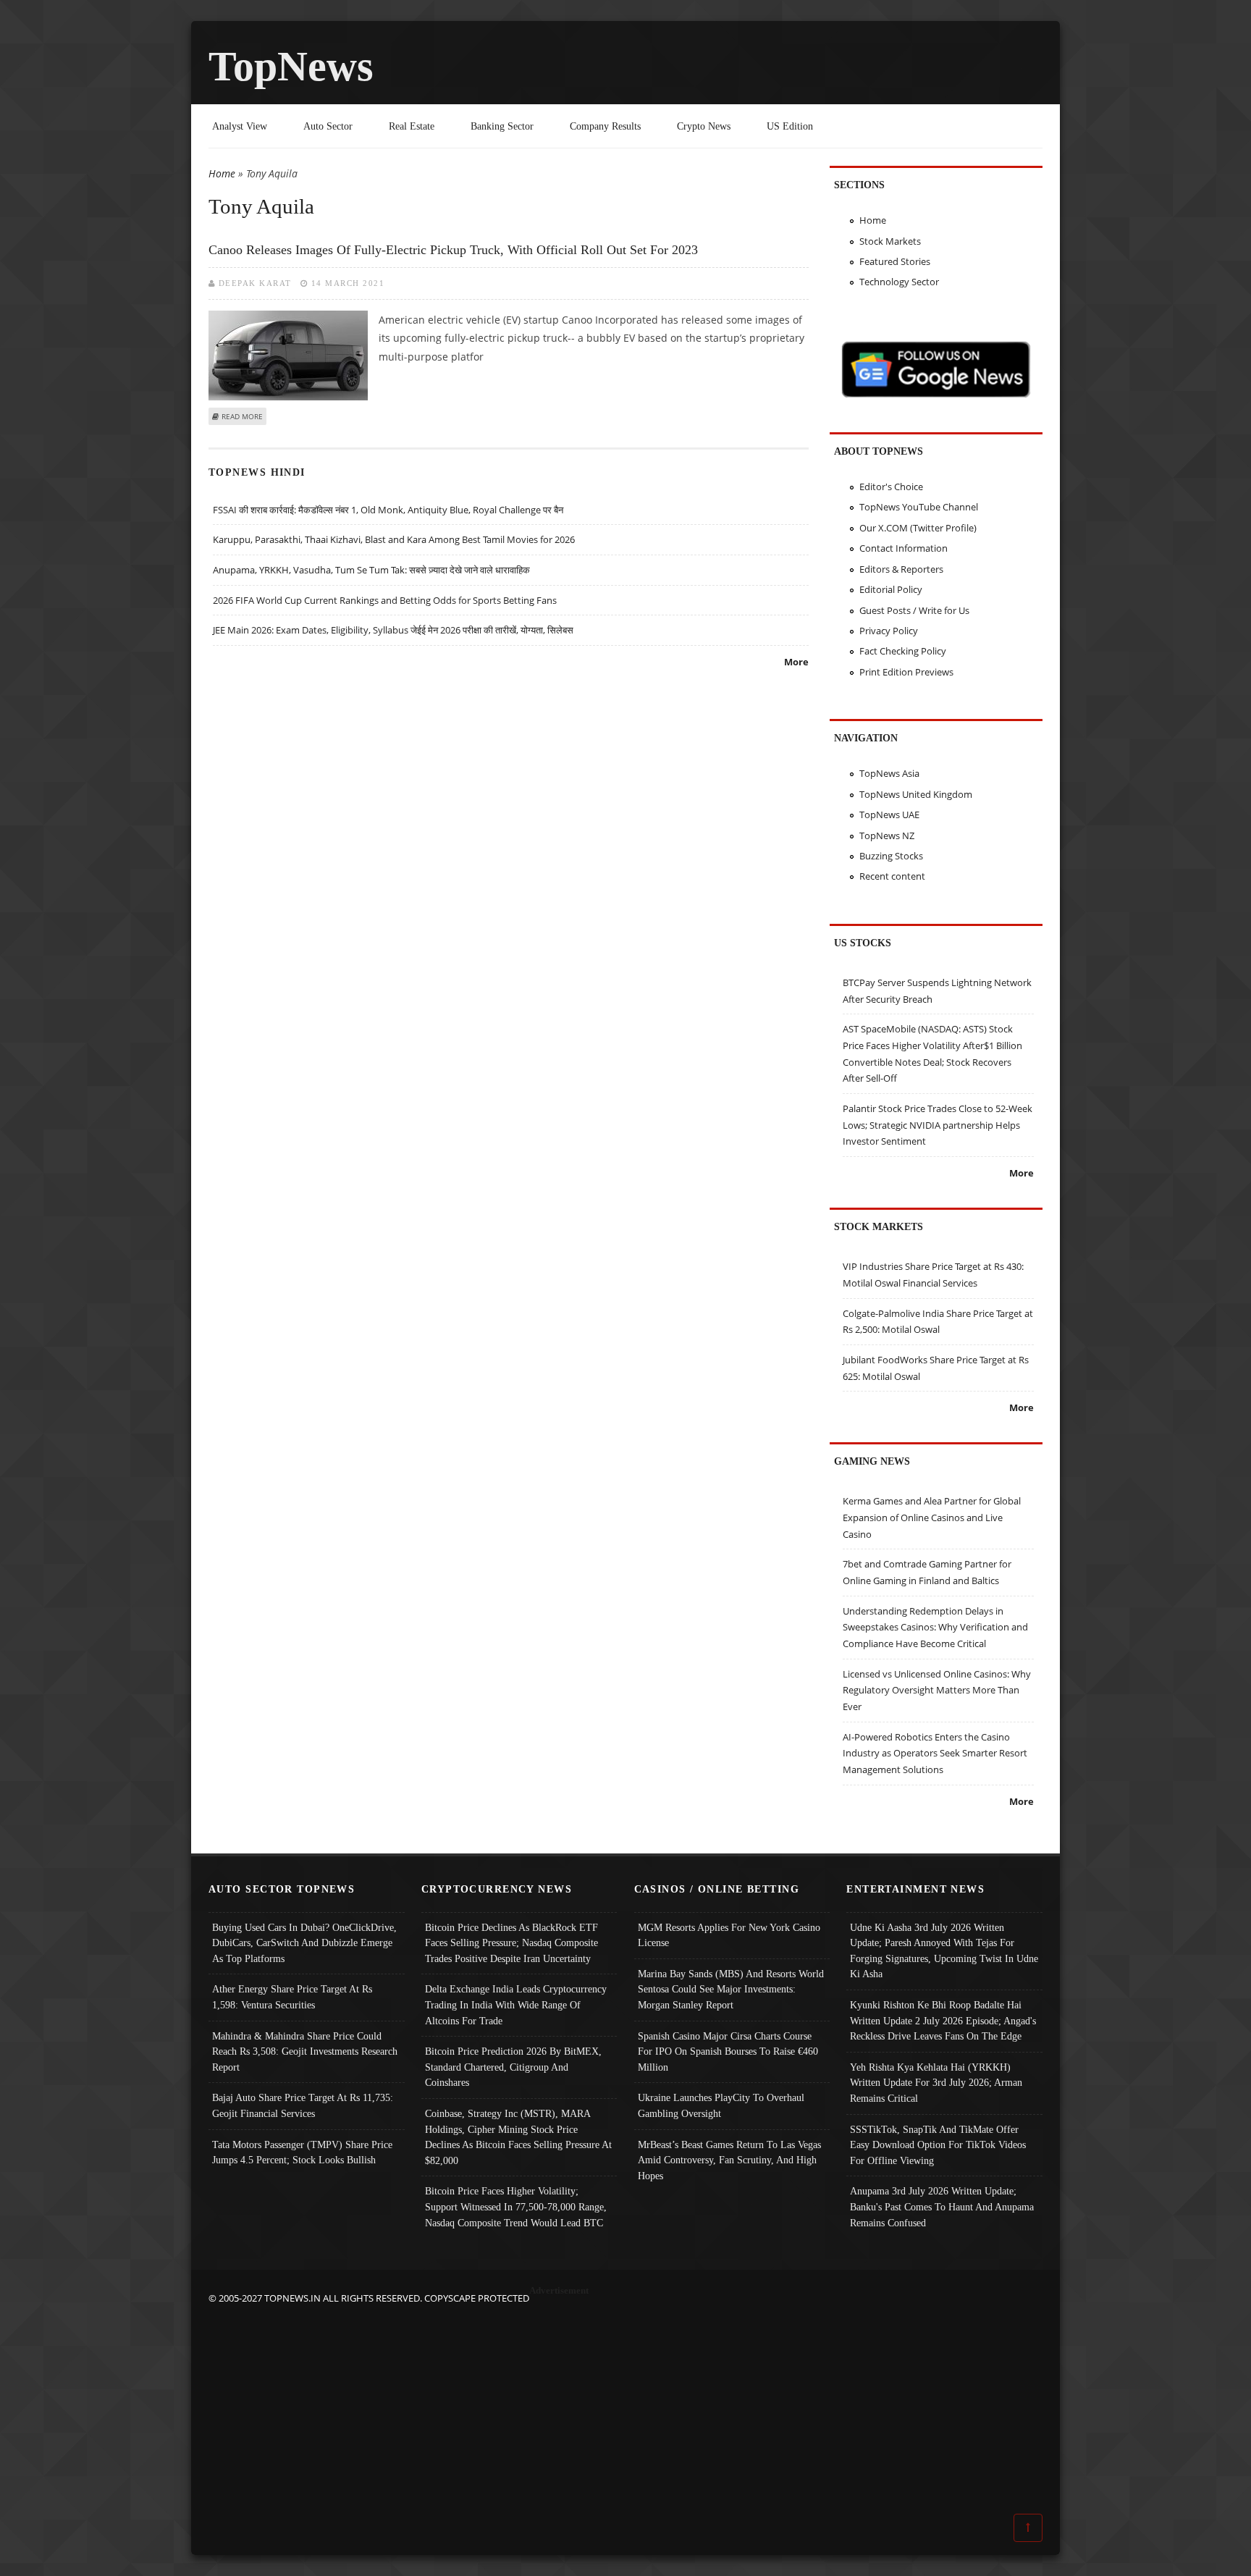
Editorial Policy (891, 589)
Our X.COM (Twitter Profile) (918, 528)
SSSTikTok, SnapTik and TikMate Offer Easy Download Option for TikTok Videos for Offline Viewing (938, 2145)
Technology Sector (899, 282)
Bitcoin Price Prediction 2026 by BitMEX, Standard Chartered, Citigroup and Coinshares (513, 2067)
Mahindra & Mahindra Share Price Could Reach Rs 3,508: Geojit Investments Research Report (305, 2051)
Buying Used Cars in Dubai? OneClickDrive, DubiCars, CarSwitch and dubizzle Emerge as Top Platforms (304, 1943)
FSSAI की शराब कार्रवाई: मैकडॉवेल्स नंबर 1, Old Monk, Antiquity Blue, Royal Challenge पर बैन (388, 510)
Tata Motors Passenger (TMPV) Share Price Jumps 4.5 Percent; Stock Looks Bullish (302, 2152)
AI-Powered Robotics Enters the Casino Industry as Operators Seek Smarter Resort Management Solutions (935, 1753)
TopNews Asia (889, 773)
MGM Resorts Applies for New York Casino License (729, 1935)
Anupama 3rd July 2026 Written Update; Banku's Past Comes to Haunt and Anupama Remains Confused (942, 2206)
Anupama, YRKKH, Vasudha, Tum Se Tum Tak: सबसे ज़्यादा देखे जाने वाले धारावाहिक (371, 570)
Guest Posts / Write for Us (914, 610)
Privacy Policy (889, 631)
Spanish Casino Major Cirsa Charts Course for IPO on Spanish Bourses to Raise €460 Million (728, 2051)
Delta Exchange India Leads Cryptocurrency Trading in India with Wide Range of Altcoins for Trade (516, 2004)
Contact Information (903, 548)
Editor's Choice (891, 487)
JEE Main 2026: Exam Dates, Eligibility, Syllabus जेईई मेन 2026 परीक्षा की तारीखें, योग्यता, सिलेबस (393, 630)
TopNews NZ (887, 835)
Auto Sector (328, 126)
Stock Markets (890, 241)
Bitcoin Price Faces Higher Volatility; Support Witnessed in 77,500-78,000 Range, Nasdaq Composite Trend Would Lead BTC (516, 2206)
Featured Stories (895, 261)
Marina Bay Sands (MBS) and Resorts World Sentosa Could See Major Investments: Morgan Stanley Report (731, 1989)
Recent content (892, 876)
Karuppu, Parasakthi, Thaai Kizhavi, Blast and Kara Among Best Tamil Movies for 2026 (394, 539)
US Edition (790, 126)
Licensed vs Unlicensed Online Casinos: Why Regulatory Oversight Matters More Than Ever (937, 1690)
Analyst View (240, 126)
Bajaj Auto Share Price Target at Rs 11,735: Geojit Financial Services (303, 2105)
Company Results (605, 126)
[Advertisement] (625, 2408)
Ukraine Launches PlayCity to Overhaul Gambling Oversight (721, 2105)
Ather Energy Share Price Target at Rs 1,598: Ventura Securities (292, 1997)
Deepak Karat (255, 283)
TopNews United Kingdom (916, 794)
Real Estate (412, 126)
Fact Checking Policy (903, 651)
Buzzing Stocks (891, 856)
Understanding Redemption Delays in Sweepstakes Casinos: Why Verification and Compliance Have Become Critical (935, 1627)
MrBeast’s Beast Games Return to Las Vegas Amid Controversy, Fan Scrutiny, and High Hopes (729, 2160)
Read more (242, 416)
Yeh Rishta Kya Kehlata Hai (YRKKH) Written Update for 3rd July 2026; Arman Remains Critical (936, 2083)
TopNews (291, 66)
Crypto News (704, 126)
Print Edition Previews (906, 672)
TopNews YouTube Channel (919, 507)
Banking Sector (502, 126)
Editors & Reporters (901, 569)
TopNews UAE (889, 815)
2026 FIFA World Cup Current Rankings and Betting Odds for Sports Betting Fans (385, 600)
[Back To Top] (1028, 2527)
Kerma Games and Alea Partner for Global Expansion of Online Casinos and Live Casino (932, 1517)
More (796, 662)
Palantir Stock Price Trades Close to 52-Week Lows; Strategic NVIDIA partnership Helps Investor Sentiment (938, 1125)
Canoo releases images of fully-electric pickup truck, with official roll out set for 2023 (453, 250)
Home (222, 173)
